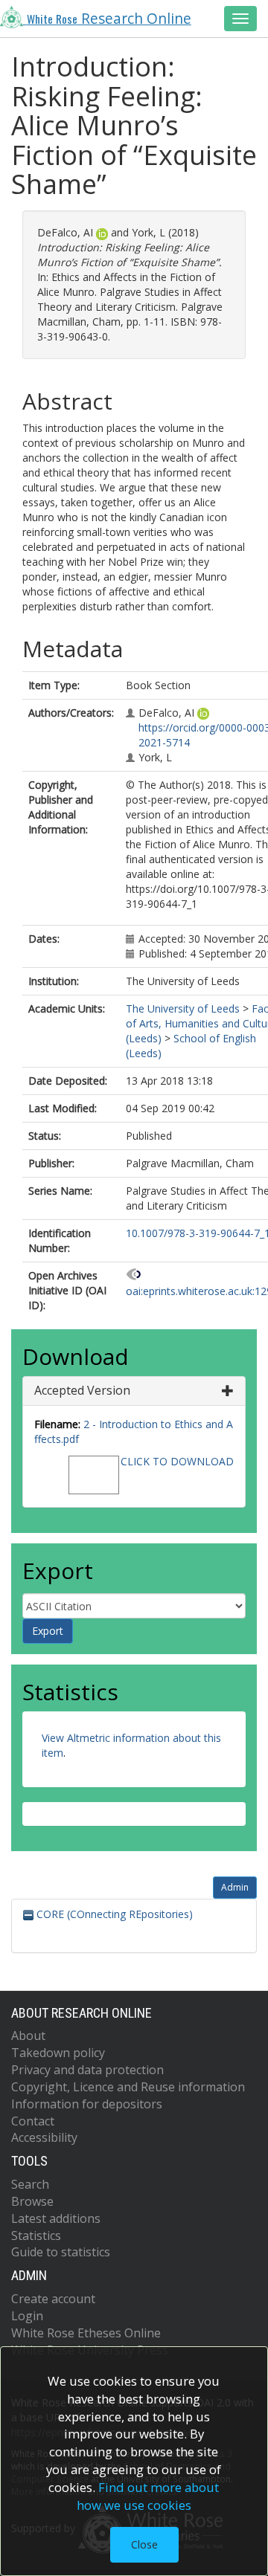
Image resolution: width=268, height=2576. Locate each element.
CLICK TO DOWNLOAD (177, 1461)
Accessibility (44, 2137)
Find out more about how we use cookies (148, 2496)
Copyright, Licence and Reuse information (128, 2087)
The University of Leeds (183, 1008)
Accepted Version (82, 1390)
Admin (235, 1887)
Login (27, 2316)
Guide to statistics (61, 2252)
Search (30, 2184)
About (28, 2036)
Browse (32, 2201)
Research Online (109, 19)
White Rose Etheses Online (86, 2333)
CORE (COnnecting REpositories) (113, 1914)
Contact (33, 2121)
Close (144, 2544)
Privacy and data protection (87, 2070)
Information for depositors (87, 2104)
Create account (53, 2299)
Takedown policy (58, 2053)
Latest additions (56, 2218)
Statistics (36, 2236)
